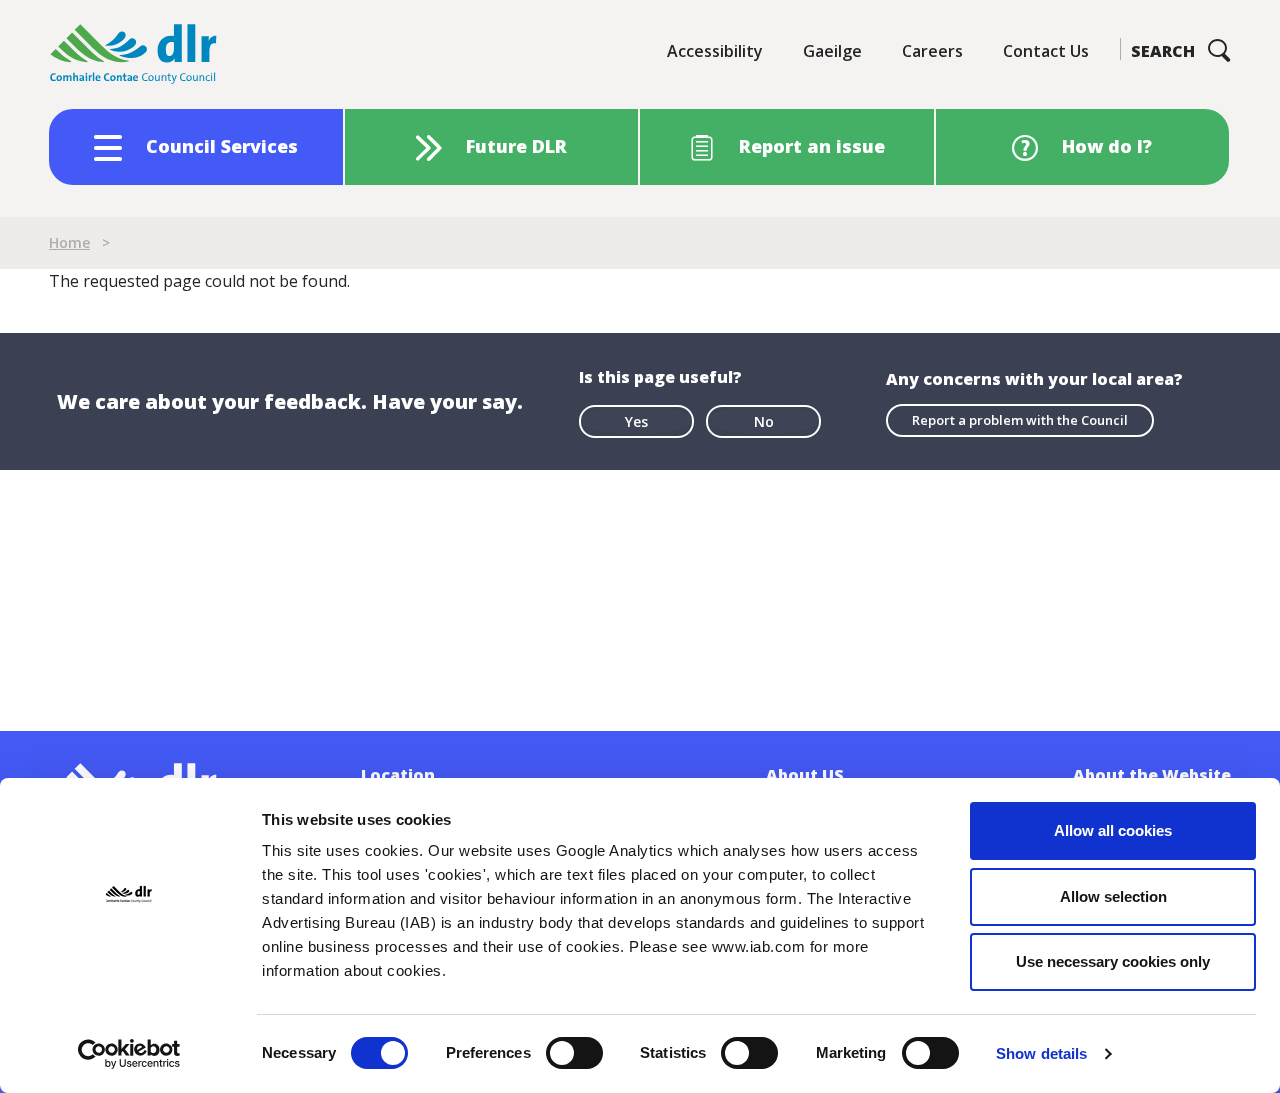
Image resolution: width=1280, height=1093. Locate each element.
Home (69, 242)
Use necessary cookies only (1113, 961)
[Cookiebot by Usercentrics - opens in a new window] (129, 1054)
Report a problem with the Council (1020, 420)
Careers (932, 51)
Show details (1041, 1053)
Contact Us (1046, 51)
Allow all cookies (1113, 830)
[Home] (134, 54)
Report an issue (812, 146)
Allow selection (1113, 896)
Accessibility (715, 51)
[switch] (574, 1052)
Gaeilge (832, 51)
